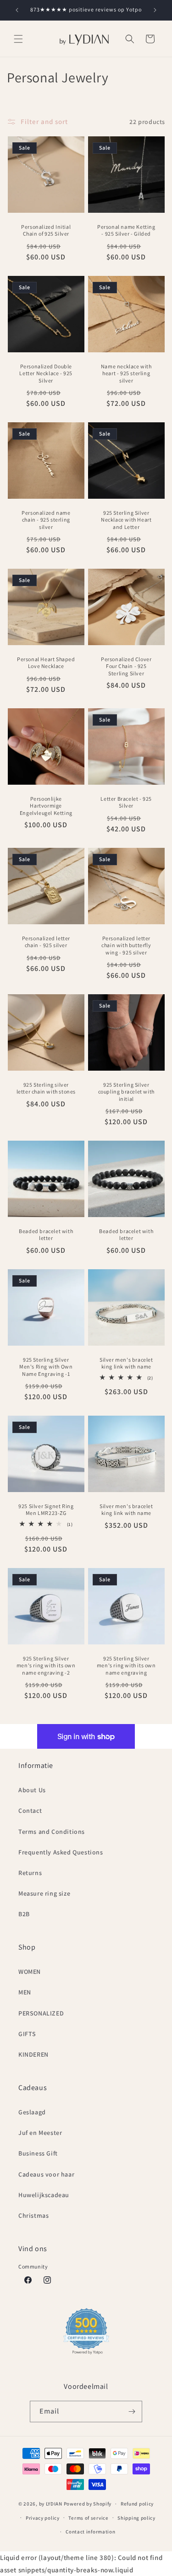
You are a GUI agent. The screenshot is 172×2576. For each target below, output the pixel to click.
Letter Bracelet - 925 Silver (126, 802)
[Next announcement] (155, 10)
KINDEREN (33, 2054)
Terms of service (88, 2518)
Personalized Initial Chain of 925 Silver (46, 230)
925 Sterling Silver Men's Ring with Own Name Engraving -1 (46, 1367)
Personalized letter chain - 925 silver (46, 941)
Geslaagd (32, 2112)
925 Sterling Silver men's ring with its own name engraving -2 (46, 1665)
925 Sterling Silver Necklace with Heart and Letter (126, 520)
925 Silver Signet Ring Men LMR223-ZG (46, 1510)
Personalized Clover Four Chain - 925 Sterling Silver (126, 666)
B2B (24, 1914)
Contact (30, 1811)
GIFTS (27, 2034)
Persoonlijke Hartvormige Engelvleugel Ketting (46, 806)
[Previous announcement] (17, 10)
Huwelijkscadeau (44, 2195)
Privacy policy (43, 2518)
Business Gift (38, 2153)
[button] (18, 39)
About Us (32, 1790)
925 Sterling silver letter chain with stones (46, 1088)
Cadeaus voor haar (46, 2174)
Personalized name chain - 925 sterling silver (46, 520)
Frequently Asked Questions (61, 1852)
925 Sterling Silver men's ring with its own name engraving (126, 1665)
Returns (30, 1873)
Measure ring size (44, 1893)
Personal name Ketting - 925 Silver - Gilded (126, 230)
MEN (25, 1992)
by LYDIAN (51, 2504)
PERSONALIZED (41, 2013)
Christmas (33, 2215)
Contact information (90, 2532)
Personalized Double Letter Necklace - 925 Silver (46, 373)
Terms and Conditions (52, 1832)
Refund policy (137, 2504)
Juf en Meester (40, 2133)
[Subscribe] (132, 2412)
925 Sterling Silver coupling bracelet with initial (126, 1092)
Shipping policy (136, 2518)
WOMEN (30, 1972)
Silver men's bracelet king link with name (126, 1363)
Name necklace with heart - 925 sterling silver (126, 373)
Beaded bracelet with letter (46, 1235)
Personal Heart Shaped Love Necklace (46, 663)
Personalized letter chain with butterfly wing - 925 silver (126, 945)
